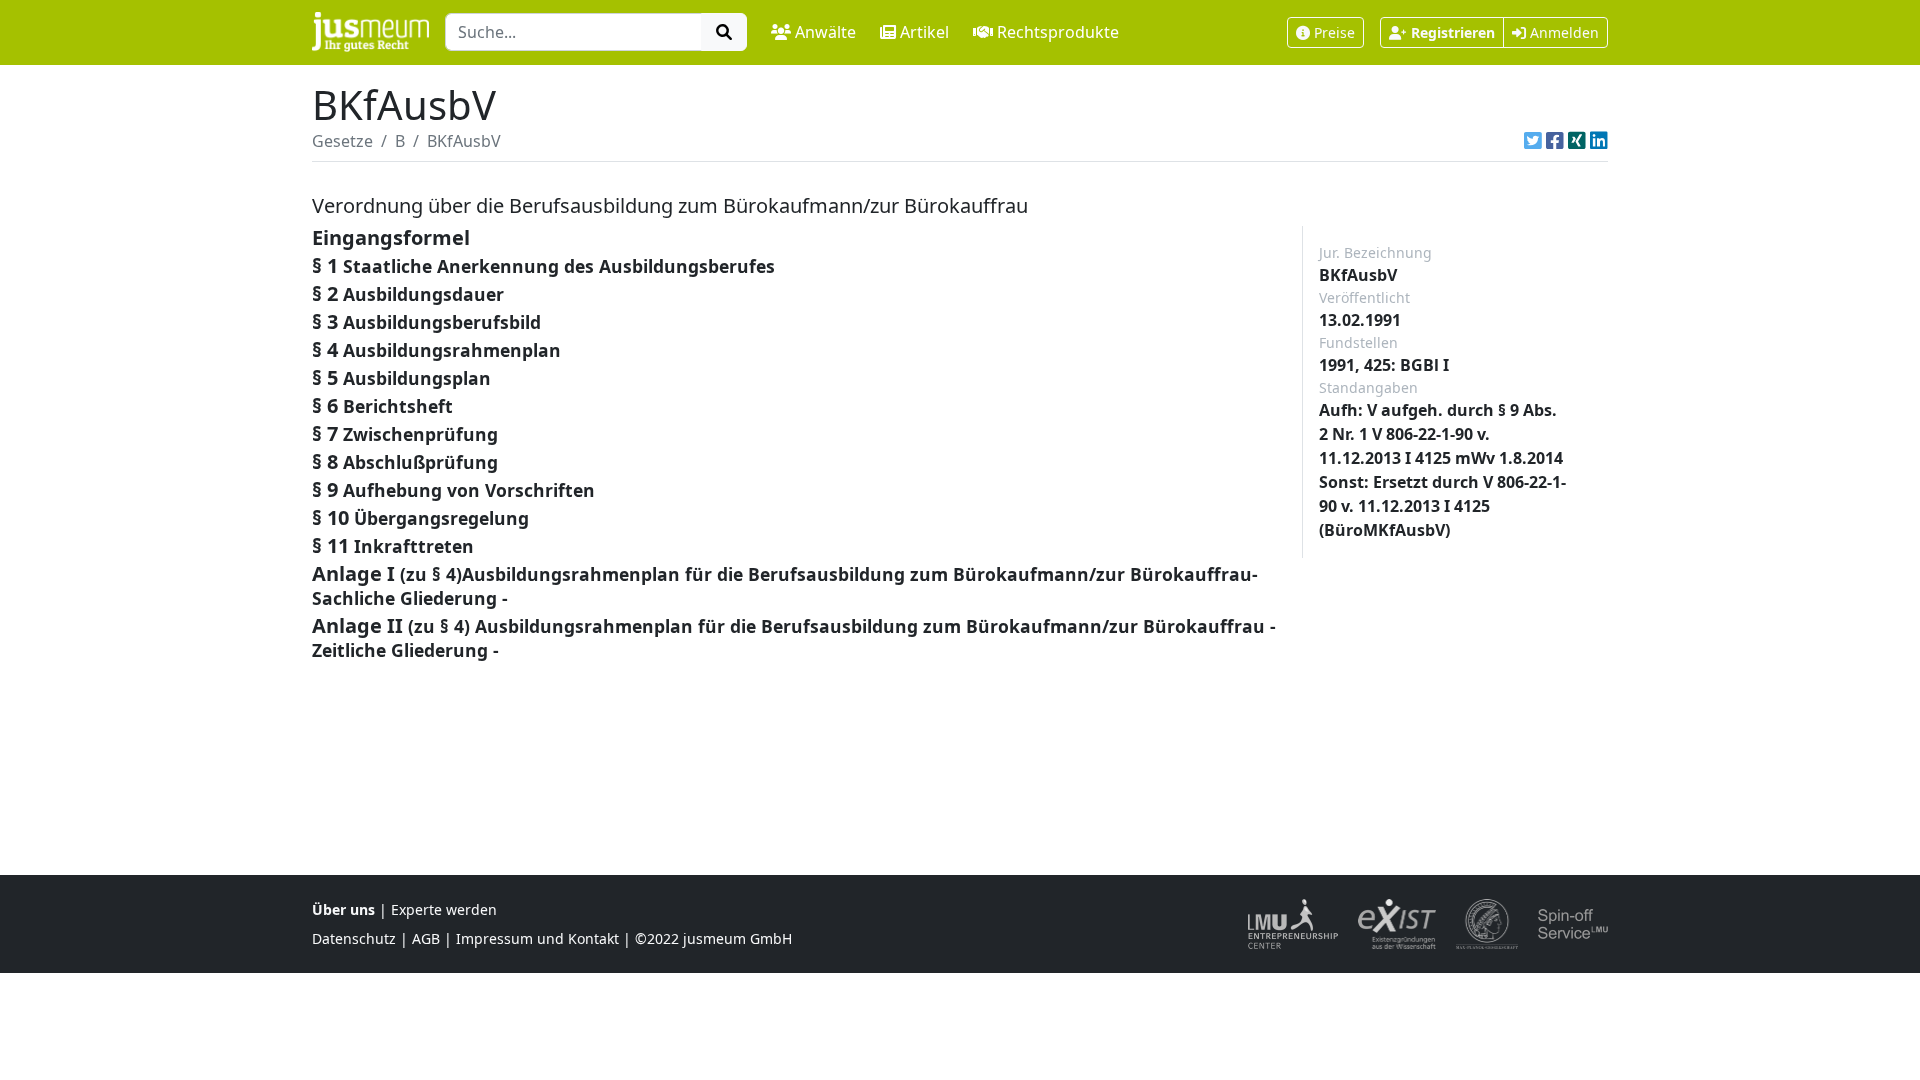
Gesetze (342, 141)
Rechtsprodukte (1058, 32)
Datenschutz (354, 938)
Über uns (343, 909)
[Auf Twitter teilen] (1533, 141)
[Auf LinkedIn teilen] (1599, 141)
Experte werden (444, 909)
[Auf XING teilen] (1577, 141)
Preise (1334, 32)
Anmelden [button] (1562, 32)
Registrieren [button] (1453, 32)
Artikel (924, 32)
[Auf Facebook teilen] (1555, 141)
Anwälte (825, 32)
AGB (426, 938)
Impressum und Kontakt (537, 938)
